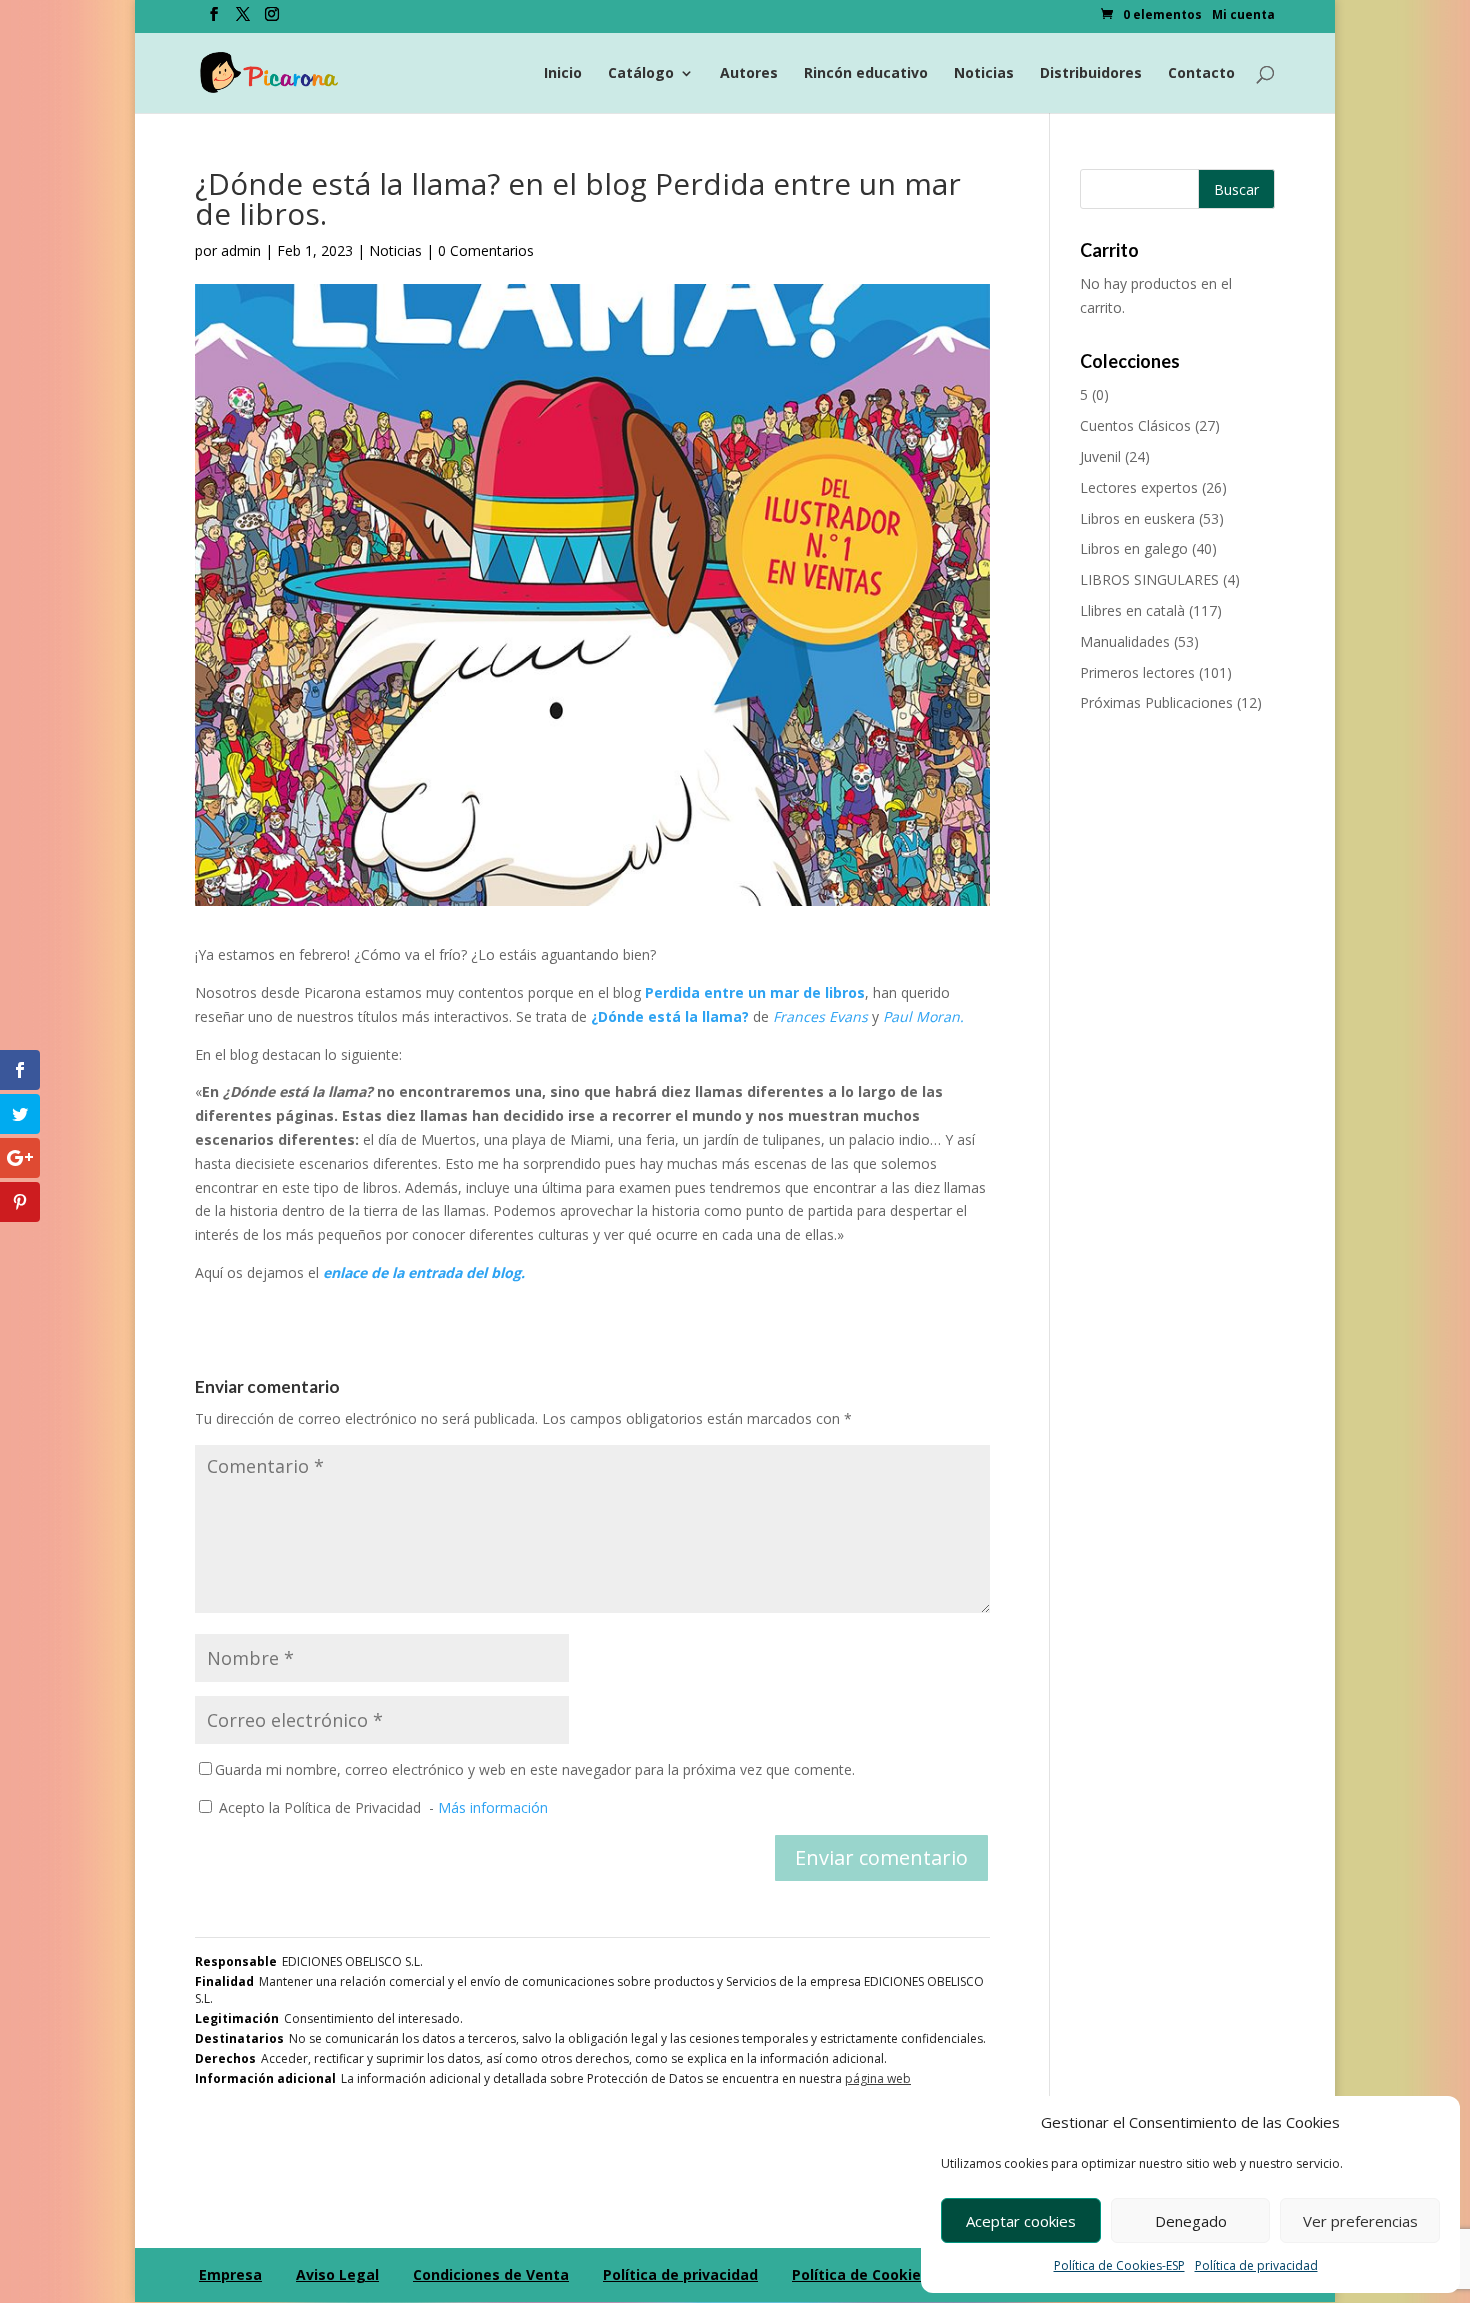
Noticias (984, 74)
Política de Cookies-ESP (1119, 2265)
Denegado (1191, 2221)
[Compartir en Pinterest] (20, 1202)
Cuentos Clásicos (1135, 425)
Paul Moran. (921, 1016)
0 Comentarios (486, 250)
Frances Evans (822, 1016)
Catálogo (641, 74)
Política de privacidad (1256, 2265)
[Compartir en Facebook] (20, 1070)
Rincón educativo (866, 74)
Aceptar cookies (1021, 2221)
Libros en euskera (1137, 518)
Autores (749, 74)
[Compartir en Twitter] (20, 1114)
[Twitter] (243, 20)
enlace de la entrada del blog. (424, 1272)
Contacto (1201, 74)
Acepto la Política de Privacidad (320, 1807)
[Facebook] (214, 20)
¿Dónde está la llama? (670, 1016)
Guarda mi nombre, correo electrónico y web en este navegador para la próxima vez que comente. (535, 1769)
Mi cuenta (1243, 16)
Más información (493, 1807)
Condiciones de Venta (491, 2274)
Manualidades (1125, 641)
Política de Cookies (860, 2274)
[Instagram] (272, 20)
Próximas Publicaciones (1156, 702)
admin (241, 250)
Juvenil (1100, 456)
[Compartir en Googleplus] (20, 1158)
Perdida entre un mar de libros (753, 992)
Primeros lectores (1137, 672)
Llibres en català (1132, 610)
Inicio (563, 74)
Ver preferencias (1360, 2221)
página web (878, 2078)
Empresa (230, 2274)
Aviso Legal (337, 2274)
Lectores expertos (1139, 487)
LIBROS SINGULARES (1149, 579)
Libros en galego (1134, 548)
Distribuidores (1091, 74)
